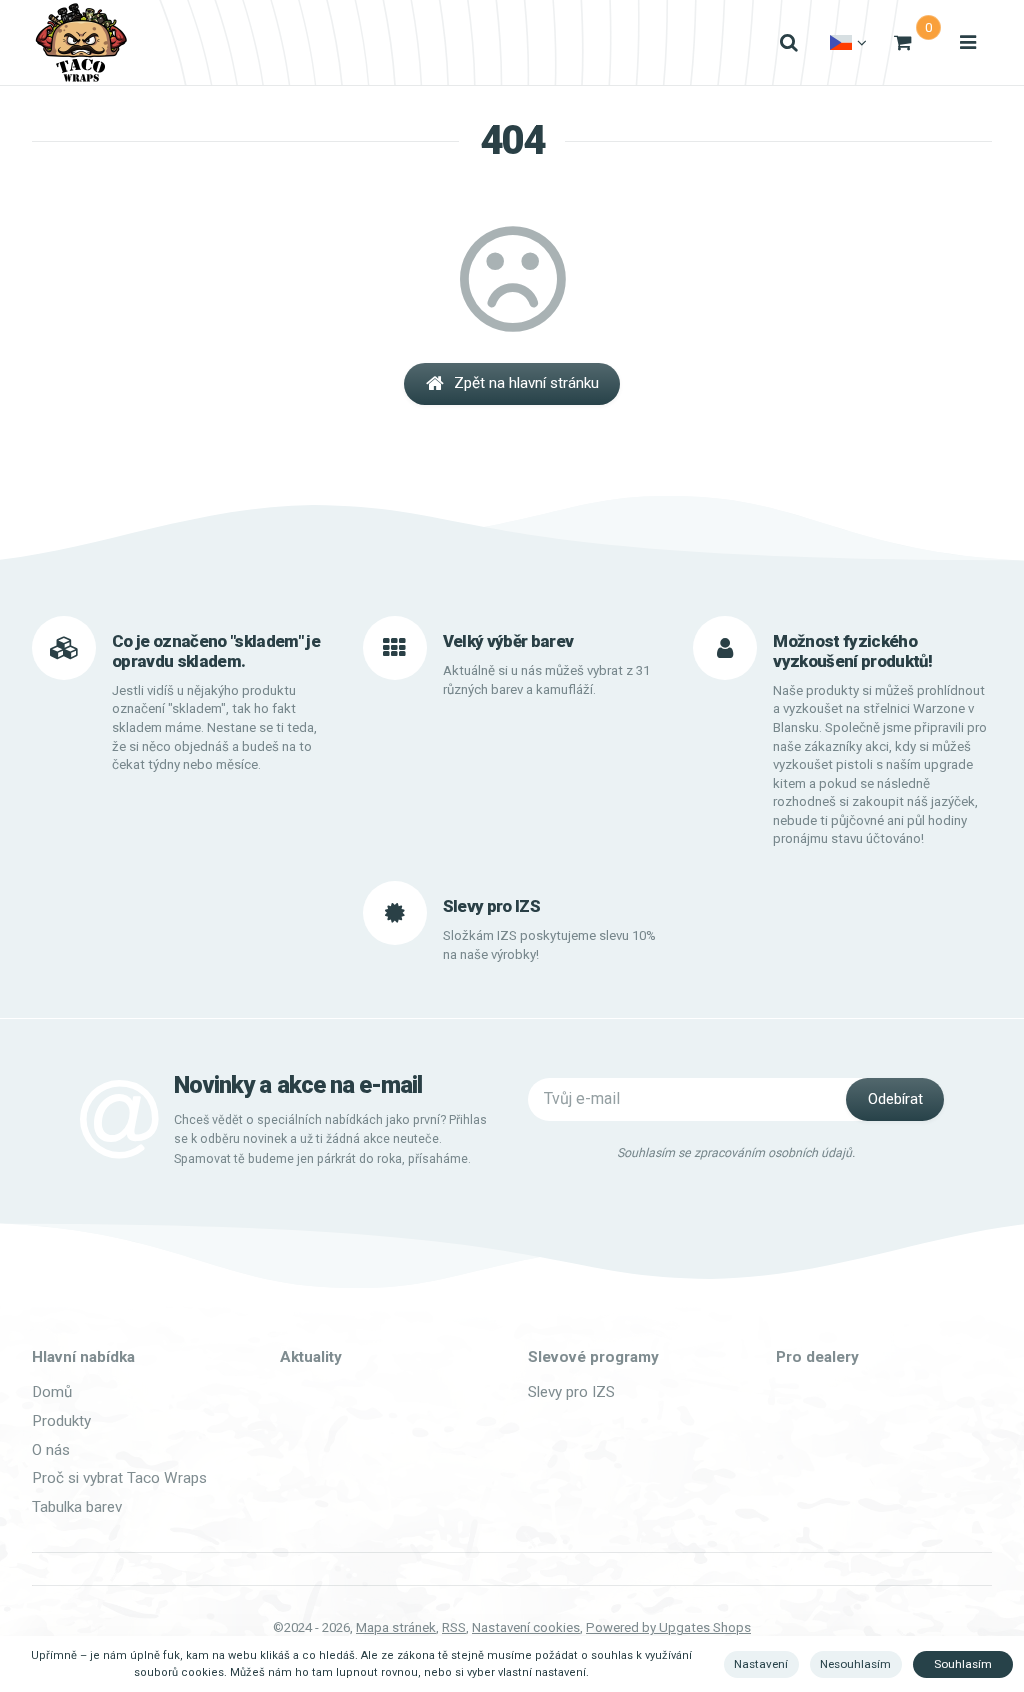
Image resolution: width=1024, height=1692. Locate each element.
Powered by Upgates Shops (668, 1627)
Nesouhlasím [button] (855, 1664)
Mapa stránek (396, 1627)
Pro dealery (817, 1357)
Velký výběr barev (508, 641)
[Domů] (81, 42)
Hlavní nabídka (83, 1357)
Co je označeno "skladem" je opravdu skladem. (216, 650)
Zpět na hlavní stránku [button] (526, 383)
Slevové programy (593, 1357)
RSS (454, 1627)
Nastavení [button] (761, 1664)
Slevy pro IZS (571, 1392)
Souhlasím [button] (963, 1664)
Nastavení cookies (526, 1627)
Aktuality (311, 1357)
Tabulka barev (77, 1507)
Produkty (61, 1421)
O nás (51, 1450)
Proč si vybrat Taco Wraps (119, 1478)
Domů (52, 1392)
